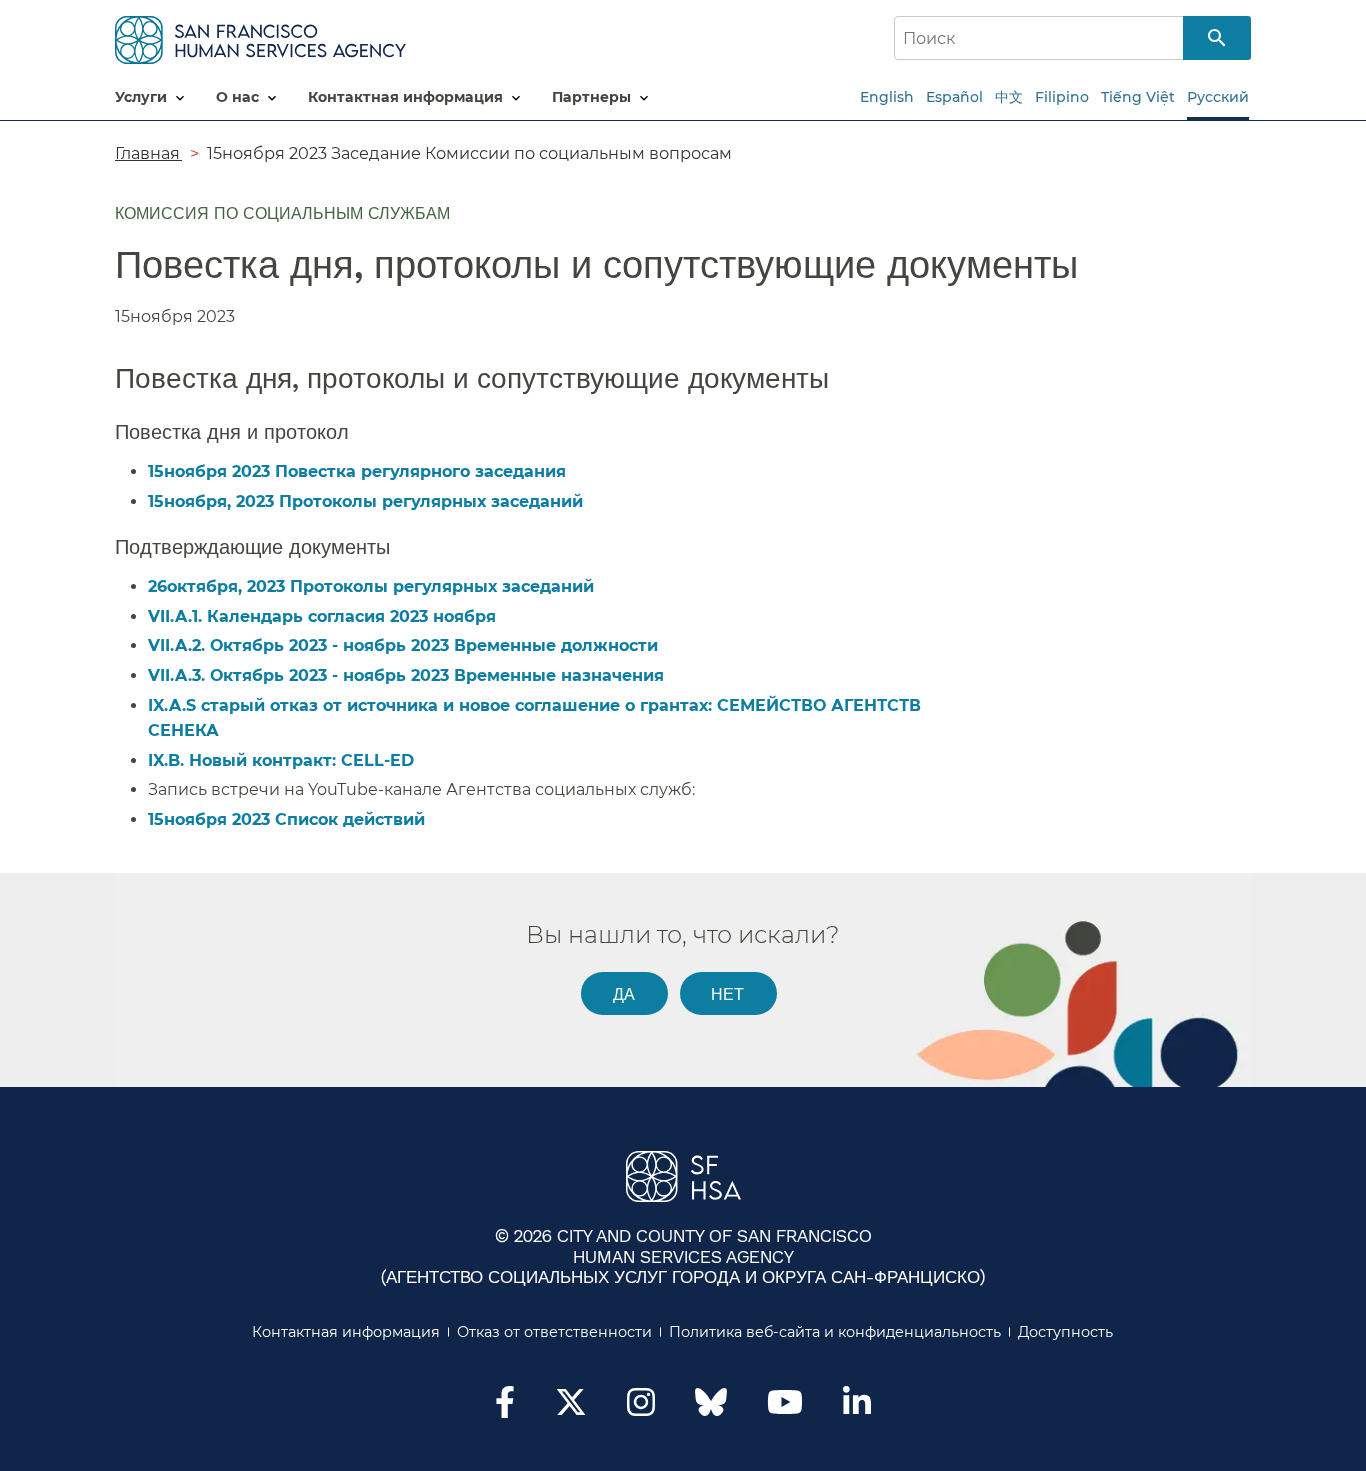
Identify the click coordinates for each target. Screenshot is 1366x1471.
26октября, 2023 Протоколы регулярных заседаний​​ (372, 586)
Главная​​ (148, 153)
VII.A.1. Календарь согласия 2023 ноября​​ (323, 616)
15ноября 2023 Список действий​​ (287, 819)
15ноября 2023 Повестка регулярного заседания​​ (358, 471)
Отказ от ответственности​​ (555, 1332)
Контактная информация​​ (346, 1332)
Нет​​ (728, 993)
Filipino (1062, 97)
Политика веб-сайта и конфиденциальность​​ (835, 1332)
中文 (1009, 97)
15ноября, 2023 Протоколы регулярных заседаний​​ (366, 501)
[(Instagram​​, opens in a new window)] (641, 1408)
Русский (1218, 97)
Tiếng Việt (1138, 97)
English (887, 97)
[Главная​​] (260, 36)
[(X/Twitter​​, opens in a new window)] (571, 1408)
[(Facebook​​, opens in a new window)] (505, 1408)
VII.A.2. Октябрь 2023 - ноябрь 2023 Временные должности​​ (404, 645)
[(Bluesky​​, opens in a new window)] (711, 1412)
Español (954, 97)
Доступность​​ (1066, 1332)
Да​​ (624, 993)
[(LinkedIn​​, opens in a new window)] (857, 1408)
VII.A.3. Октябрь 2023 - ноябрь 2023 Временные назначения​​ (407, 675)
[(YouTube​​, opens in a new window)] (785, 1408)
